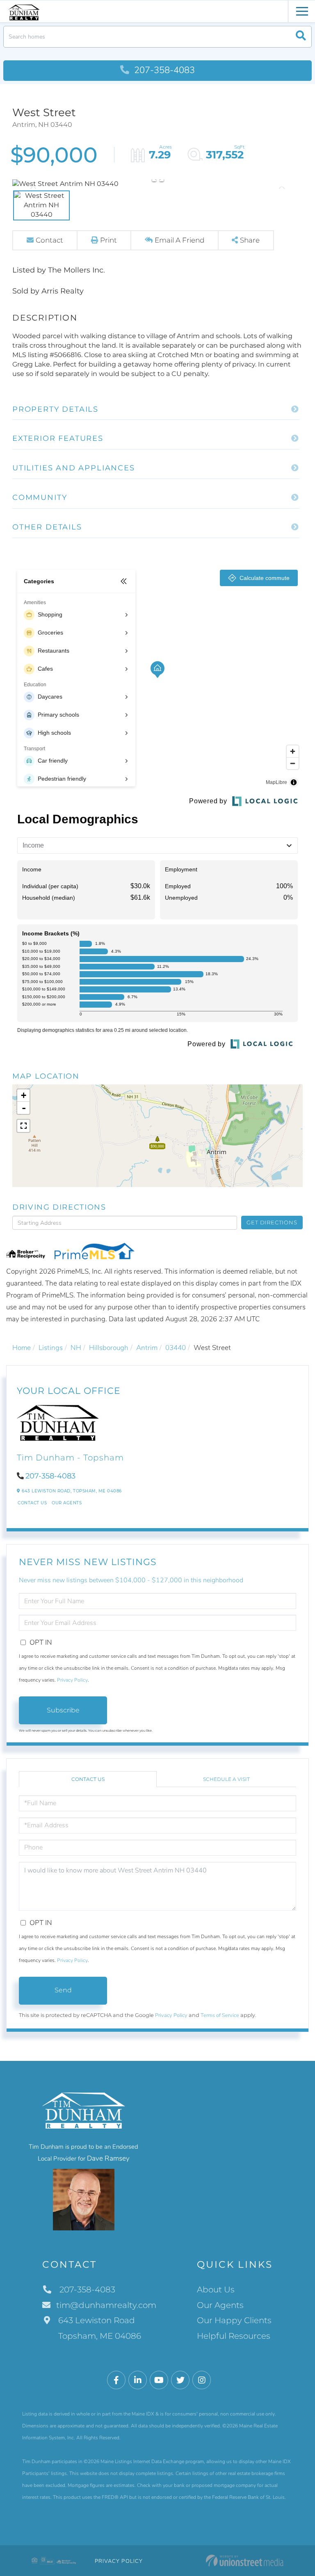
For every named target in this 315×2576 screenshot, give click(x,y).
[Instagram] (202, 2380)
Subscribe (63, 1710)
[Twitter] (180, 2380)
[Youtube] (159, 2380)
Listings (51, 1348)
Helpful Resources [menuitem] (234, 2336)
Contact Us (32, 1503)
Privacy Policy (72, 1680)
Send (63, 1990)
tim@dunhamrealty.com (106, 2305)
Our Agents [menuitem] (220, 2305)
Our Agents (67, 1503)
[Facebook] (116, 2380)
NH (76, 1348)
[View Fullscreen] (23, 1126)
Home (22, 1348)
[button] (301, 37)
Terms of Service (220, 2015)
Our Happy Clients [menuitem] (234, 2320)
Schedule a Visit (226, 1779)
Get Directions (272, 1222)
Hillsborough (109, 1348)
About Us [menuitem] (216, 2290)
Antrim (147, 1348)
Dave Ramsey (108, 2158)
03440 (176, 1348)
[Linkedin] (138, 2380)
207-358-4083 (163, 70)
